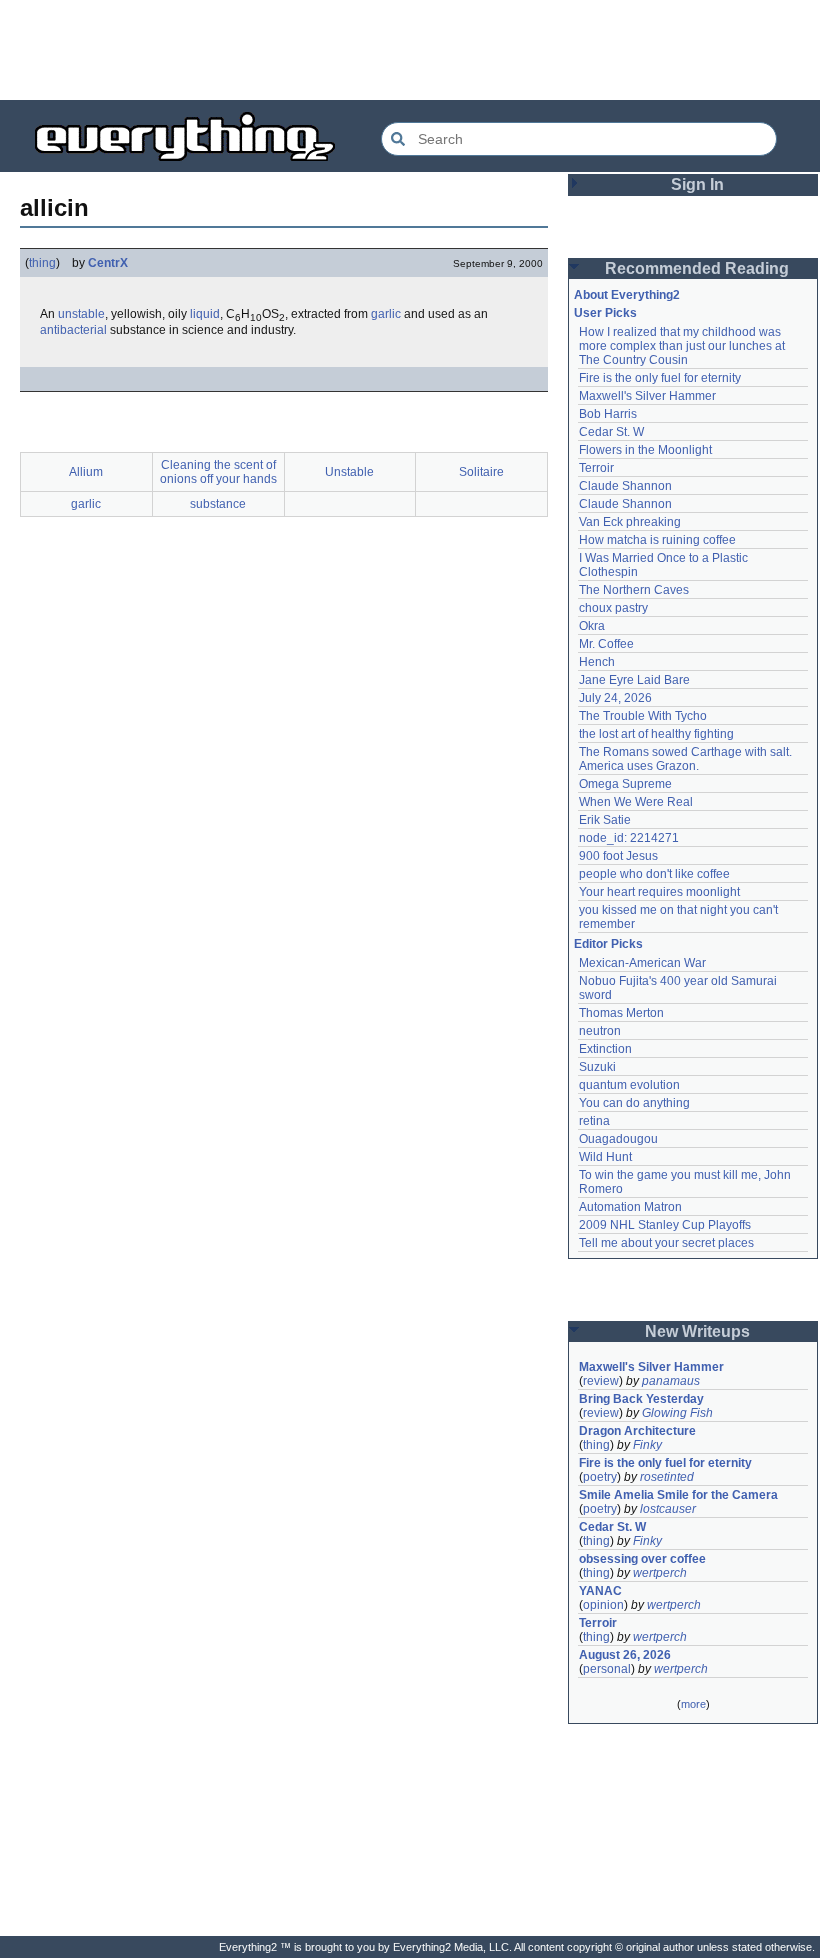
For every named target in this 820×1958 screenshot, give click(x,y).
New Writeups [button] (697, 1331)
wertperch (660, 1573)
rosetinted (667, 1477)
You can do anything (634, 1103)
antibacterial (73, 330)
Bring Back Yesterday (641, 1399)
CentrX (108, 263)
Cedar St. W (611, 432)
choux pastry (613, 608)
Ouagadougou (618, 1139)
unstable (81, 314)
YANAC (600, 1591)
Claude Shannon (625, 486)
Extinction (605, 1049)
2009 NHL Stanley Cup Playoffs (665, 1225)
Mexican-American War (642, 963)
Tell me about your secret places (666, 1243)
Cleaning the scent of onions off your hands (218, 472)
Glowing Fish (677, 1413)
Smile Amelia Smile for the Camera (678, 1495)
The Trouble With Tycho (643, 716)
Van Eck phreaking (630, 522)
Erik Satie (605, 820)
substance (218, 504)
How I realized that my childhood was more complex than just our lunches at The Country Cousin (683, 346)
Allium (86, 472)
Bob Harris (608, 414)
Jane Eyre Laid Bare (634, 680)
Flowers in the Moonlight (645, 450)
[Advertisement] (410, 50)
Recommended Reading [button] (697, 268)
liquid (205, 314)
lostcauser (668, 1509)
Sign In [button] (697, 184)
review (601, 1381)
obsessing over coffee (642, 1559)
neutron (600, 1031)
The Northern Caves (634, 590)
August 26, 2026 (625, 1655)
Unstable (349, 472)
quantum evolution (629, 1085)
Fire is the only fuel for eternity (660, 378)
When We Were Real (636, 802)
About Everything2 (627, 295)
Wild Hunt (605, 1157)
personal (607, 1669)
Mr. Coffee (606, 644)
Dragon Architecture (637, 1431)
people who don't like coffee (654, 874)
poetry (600, 1477)
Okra (592, 626)
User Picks (605, 313)
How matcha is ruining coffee (657, 540)
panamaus (671, 1381)
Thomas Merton (621, 1013)
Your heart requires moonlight (659, 892)
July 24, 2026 (615, 698)
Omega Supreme (625, 784)
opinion (603, 1605)
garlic (386, 314)
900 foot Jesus (618, 856)
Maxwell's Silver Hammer (647, 396)
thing (42, 263)
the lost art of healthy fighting (656, 734)
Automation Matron (630, 1207)
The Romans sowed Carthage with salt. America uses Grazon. (686, 759)
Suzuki (597, 1067)
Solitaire (481, 472)
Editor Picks (608, 944)
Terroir (596, 468)
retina (594, 1121)
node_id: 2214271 (629, 838)
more (693, 1704)
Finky (647, 1445)
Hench (597, 662)
